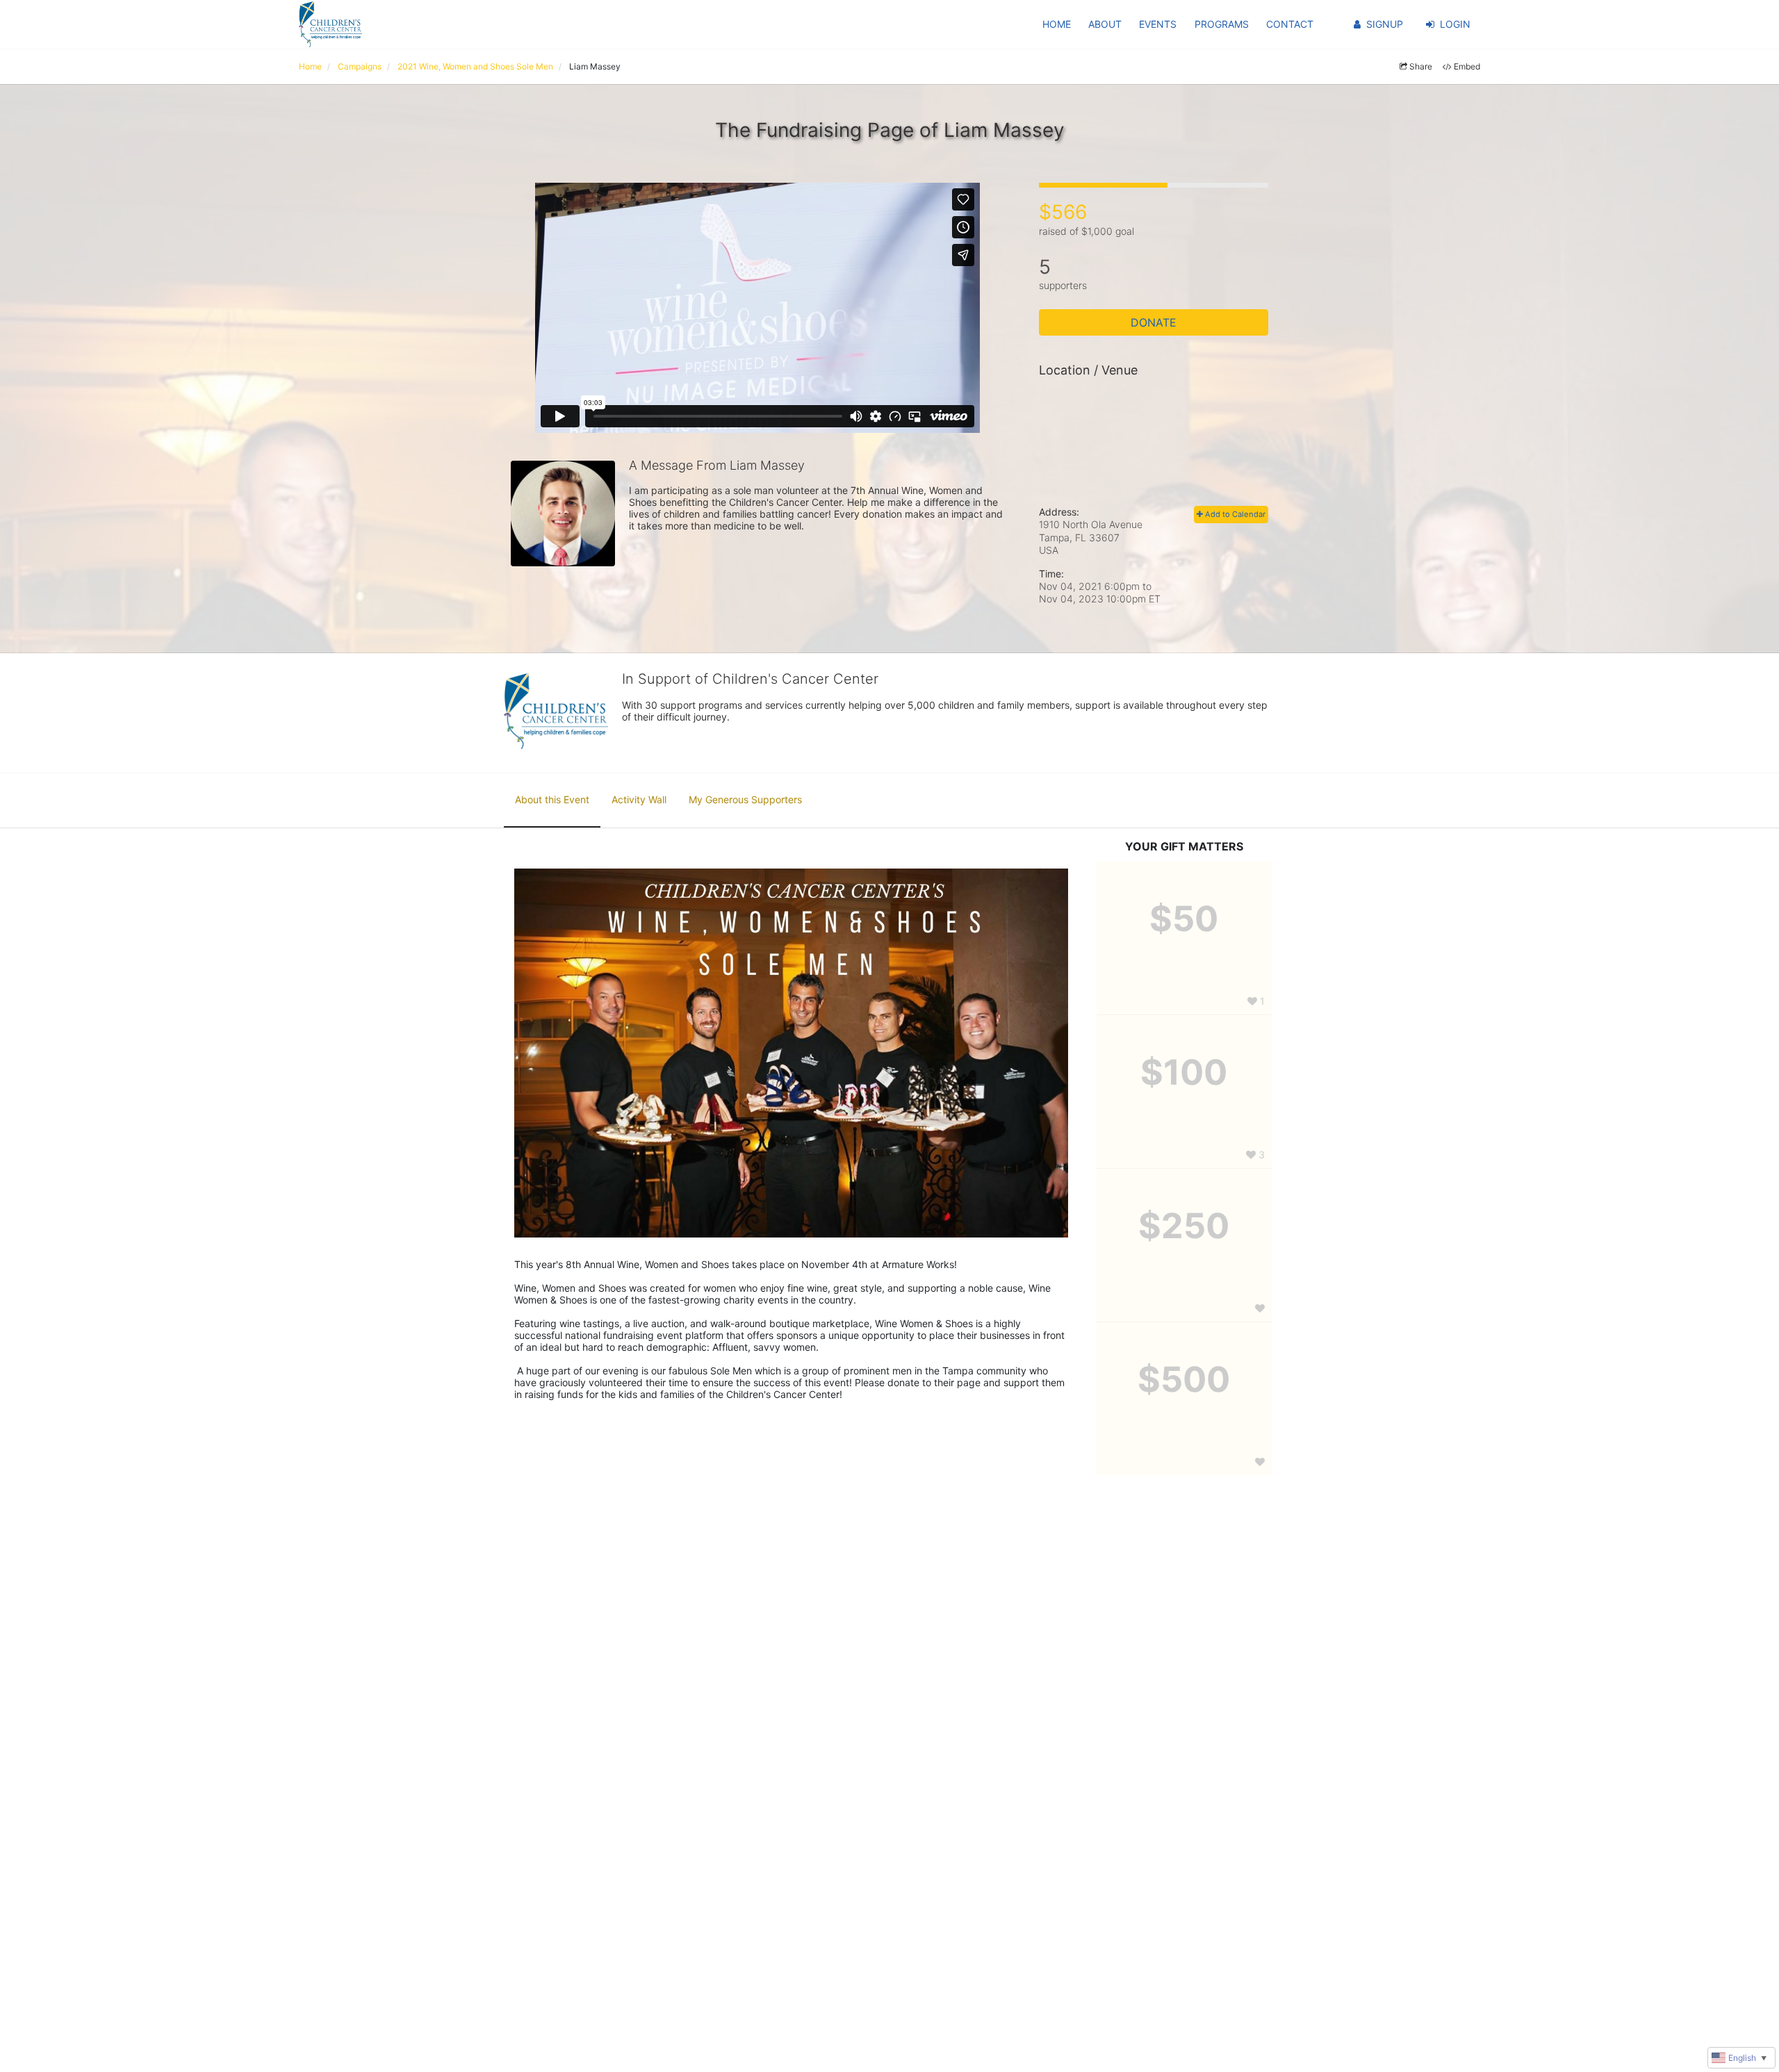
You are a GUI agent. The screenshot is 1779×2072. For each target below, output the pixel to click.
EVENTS (1158, 24)
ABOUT (1105, 24)
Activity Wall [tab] (639, 799)
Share (1421, 66)
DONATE (1154, 322)
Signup (1385, 24)
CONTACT (1290, 24)
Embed (1467, 66)
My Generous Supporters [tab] (745, 799)
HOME (1057, 24)
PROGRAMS (1222, 24)
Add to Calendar (1234, 514)
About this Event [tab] (552, 799)
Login (1455, 24)
